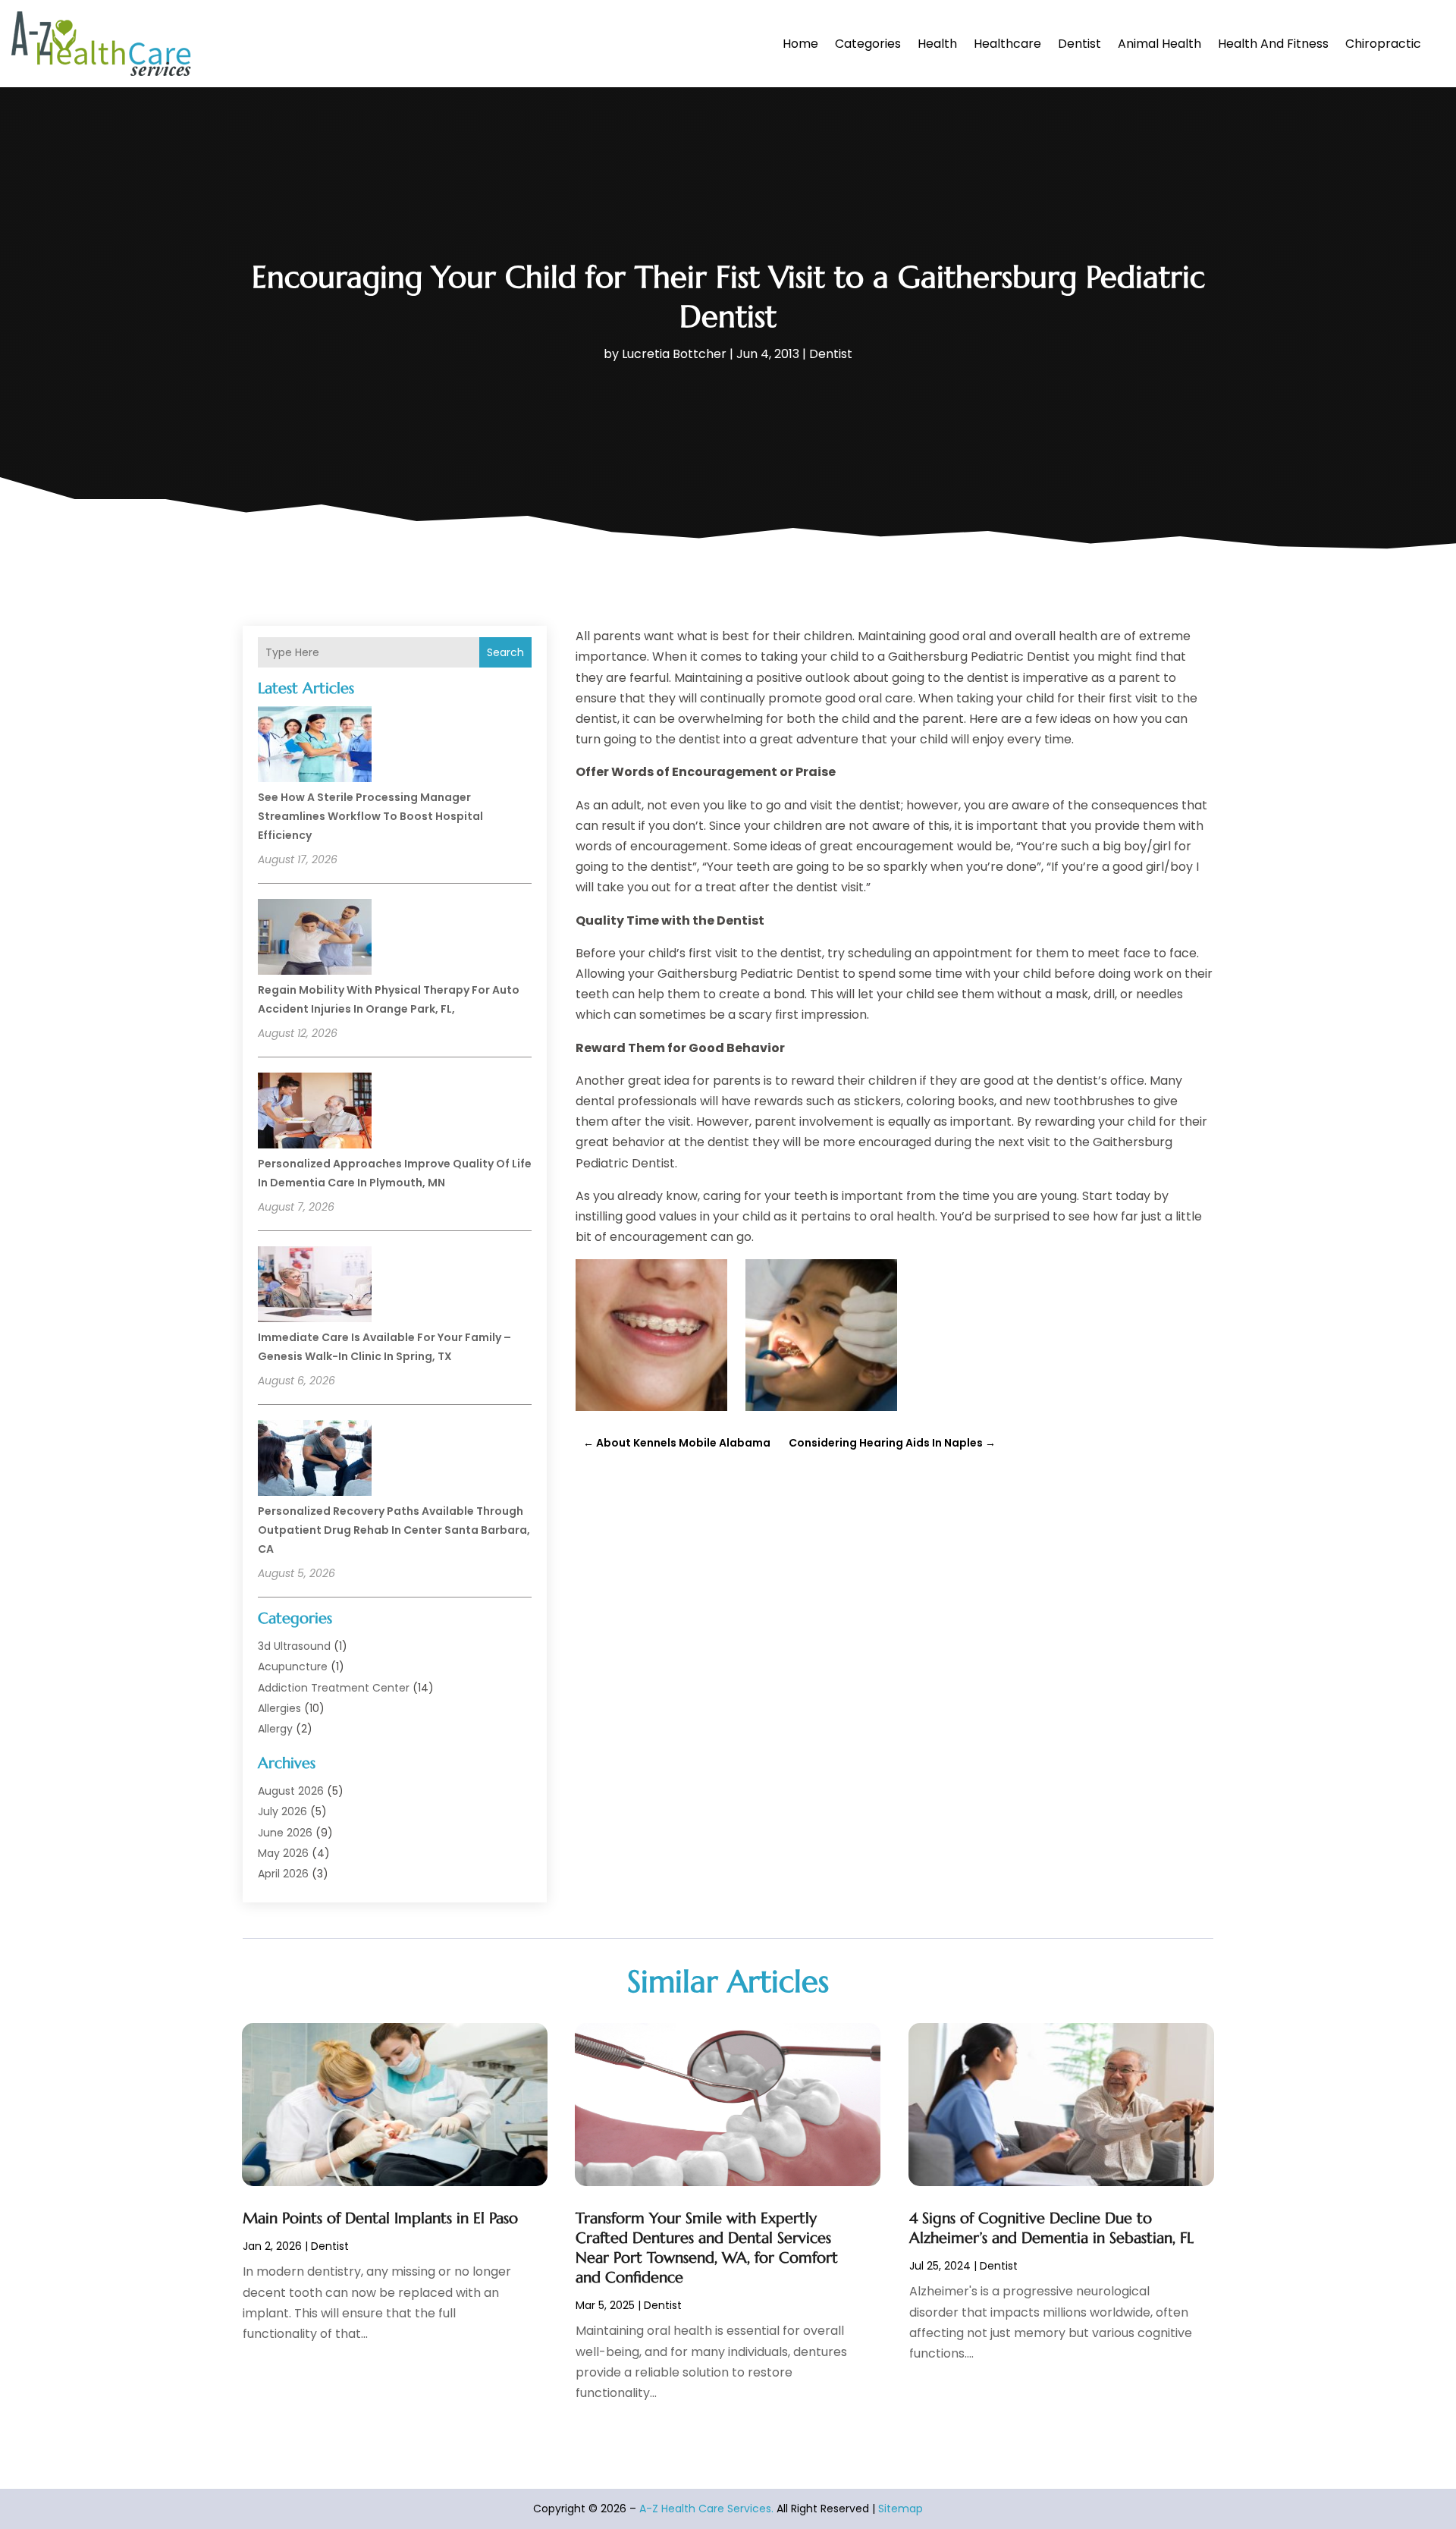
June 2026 (285, 1833)
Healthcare (1007, 44)
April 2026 (283, 1874)
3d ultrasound (294, 1646)
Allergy (275, 1729)
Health (937, 44)
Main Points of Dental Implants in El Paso (380, 2218)
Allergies (279, 1708)
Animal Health (1159, 44)
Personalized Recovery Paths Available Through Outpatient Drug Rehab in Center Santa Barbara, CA (394, 1530)
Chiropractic (1383, 44)
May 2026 (283, 1853)
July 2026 (282, 1811)
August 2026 (291, 1791)
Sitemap (901, 2509)
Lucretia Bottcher (674, 354)
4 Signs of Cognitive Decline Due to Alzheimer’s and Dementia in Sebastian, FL (1051, 2228)
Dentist (1079, 44)
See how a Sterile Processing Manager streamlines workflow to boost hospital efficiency (370, 816)
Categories (868, 44)
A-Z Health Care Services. (706, 2509)
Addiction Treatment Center (334, 1688)
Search (505, 652)
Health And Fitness (1273, 44)
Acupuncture (293, 1667)
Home (800, 44)
